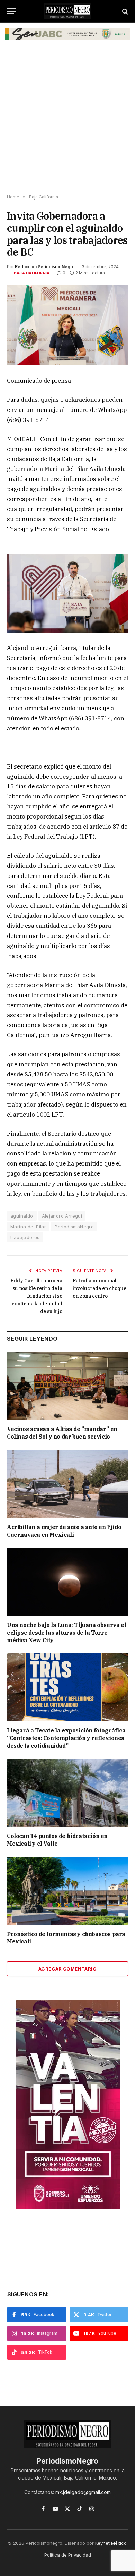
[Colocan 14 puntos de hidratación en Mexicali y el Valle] (67, 1793)
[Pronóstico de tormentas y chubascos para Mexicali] (67, 1891)
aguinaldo (22, 1216)
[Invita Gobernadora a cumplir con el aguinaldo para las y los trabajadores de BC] (67, 325)
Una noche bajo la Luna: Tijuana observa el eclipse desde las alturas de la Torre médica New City (66, 1633)
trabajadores (25, 1237)
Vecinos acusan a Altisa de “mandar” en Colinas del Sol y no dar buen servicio (62, 1433)
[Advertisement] (67, 120)
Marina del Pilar (28, 1227)
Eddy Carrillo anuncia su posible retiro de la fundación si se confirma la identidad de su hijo (36, 1296)
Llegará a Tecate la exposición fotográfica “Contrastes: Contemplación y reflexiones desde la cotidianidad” (66, 1738)
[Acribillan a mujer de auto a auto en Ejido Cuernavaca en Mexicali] (67, 1484)
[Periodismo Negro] (67, 11)
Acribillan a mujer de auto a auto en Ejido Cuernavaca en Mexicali (64, 1531)
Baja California (32, 273)
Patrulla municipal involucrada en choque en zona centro (100, 1288)
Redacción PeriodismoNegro (45, 267)
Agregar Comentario (67, 1969)
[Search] (124, 11)
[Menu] (11, 11)
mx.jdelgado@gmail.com (83, 2492)
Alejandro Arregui (62, 1216)
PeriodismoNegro (74, 1227)
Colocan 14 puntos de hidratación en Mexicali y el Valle (57, 1840)
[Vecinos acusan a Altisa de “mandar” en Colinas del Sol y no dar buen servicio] (67, 1386)
